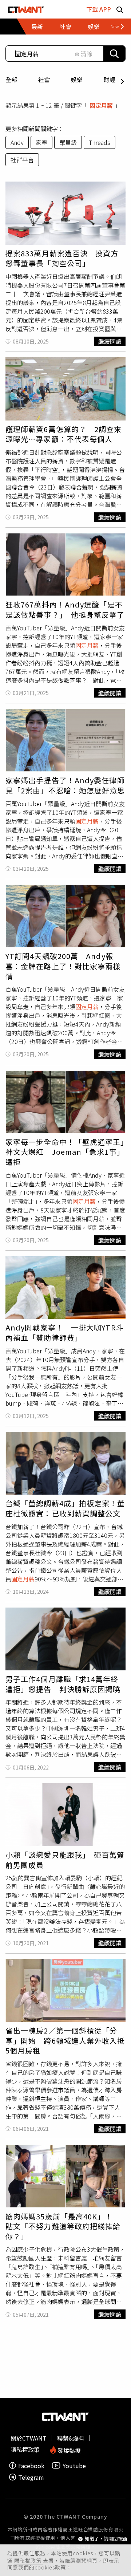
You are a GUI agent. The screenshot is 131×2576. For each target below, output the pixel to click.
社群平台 (22, 160)
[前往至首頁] (26, 9)
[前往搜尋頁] (120, 9)
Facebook (31, 2465)
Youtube (74, 2465)
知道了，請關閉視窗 (106, 2539)
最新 (37, 27)
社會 (44, 80)
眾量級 (68, 142)
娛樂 (77, 80)
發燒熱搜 (68, 2450)
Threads (100, 142)
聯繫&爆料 (71, 2438)
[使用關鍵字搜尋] (114, 54)
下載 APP (99, 9)
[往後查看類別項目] (114, 27)
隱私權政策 (29, 2560)
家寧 (41, 142)
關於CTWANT (29, 2438)
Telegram (31, 2477)
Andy (17, 142)
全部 (11, 80)
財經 (110, 80)
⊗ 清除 (84, 54)
